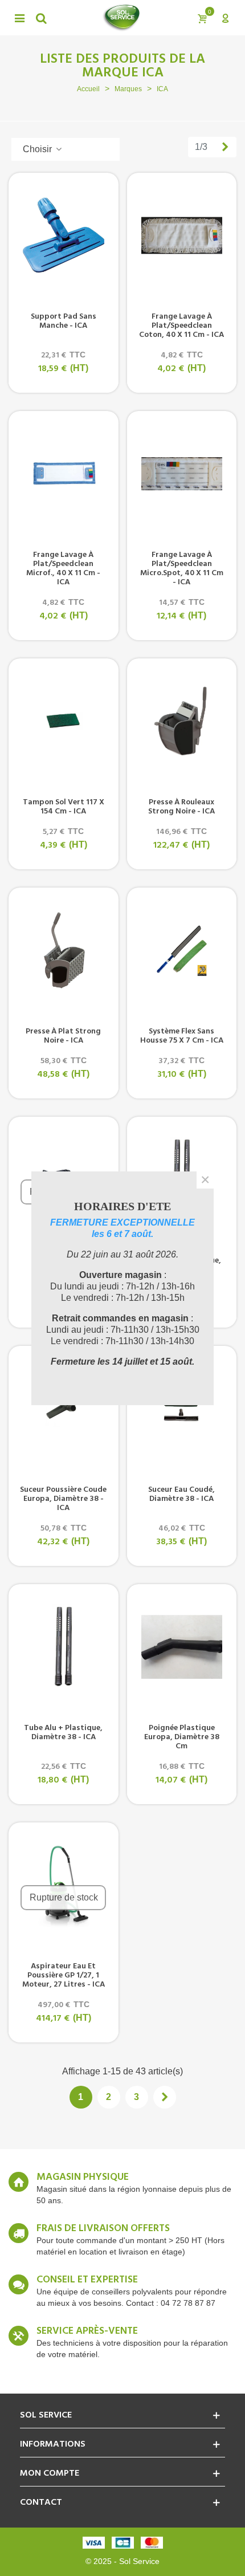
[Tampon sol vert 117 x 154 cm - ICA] (64, 721)
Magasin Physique (83, 2178)
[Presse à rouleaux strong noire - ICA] (182, 721)
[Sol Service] (121, 18)
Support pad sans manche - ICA (64, 322)
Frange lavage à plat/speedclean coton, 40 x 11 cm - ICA (181, 326)
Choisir (38, 149)
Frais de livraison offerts (103, 2229)
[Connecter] (225, 18)
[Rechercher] (41, 18)
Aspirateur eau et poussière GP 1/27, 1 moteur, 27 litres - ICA (64, 1976)
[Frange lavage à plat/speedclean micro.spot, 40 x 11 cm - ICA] (182, 474)
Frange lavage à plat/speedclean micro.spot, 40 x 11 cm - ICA (182, 569)
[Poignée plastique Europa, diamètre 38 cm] (182, 1647)
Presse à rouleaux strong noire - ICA (181, 807)
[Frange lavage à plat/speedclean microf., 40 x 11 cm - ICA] (64, 474)
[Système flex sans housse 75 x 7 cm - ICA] (182, 950)
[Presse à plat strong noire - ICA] (64, 950)
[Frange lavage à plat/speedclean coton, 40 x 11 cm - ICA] (182, 235)
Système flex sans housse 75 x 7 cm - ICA (182, 1036)
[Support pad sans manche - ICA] (64, 235)
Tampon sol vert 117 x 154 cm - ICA (64, 807)
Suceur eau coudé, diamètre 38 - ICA (181, 1495)
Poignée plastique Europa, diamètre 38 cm (182, 1737)
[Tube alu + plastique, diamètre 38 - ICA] (64, 1647)
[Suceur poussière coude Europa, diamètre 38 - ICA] (64, 1409)
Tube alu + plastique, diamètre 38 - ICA (63, 1733)
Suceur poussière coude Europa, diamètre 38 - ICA (63, 1499)
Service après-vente (87, 2331)
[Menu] (19, 18)
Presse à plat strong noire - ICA (63, 1036)
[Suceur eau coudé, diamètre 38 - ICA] (182, 1409)
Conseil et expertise (87, 2280)
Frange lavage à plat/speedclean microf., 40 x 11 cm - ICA (63, 569)
